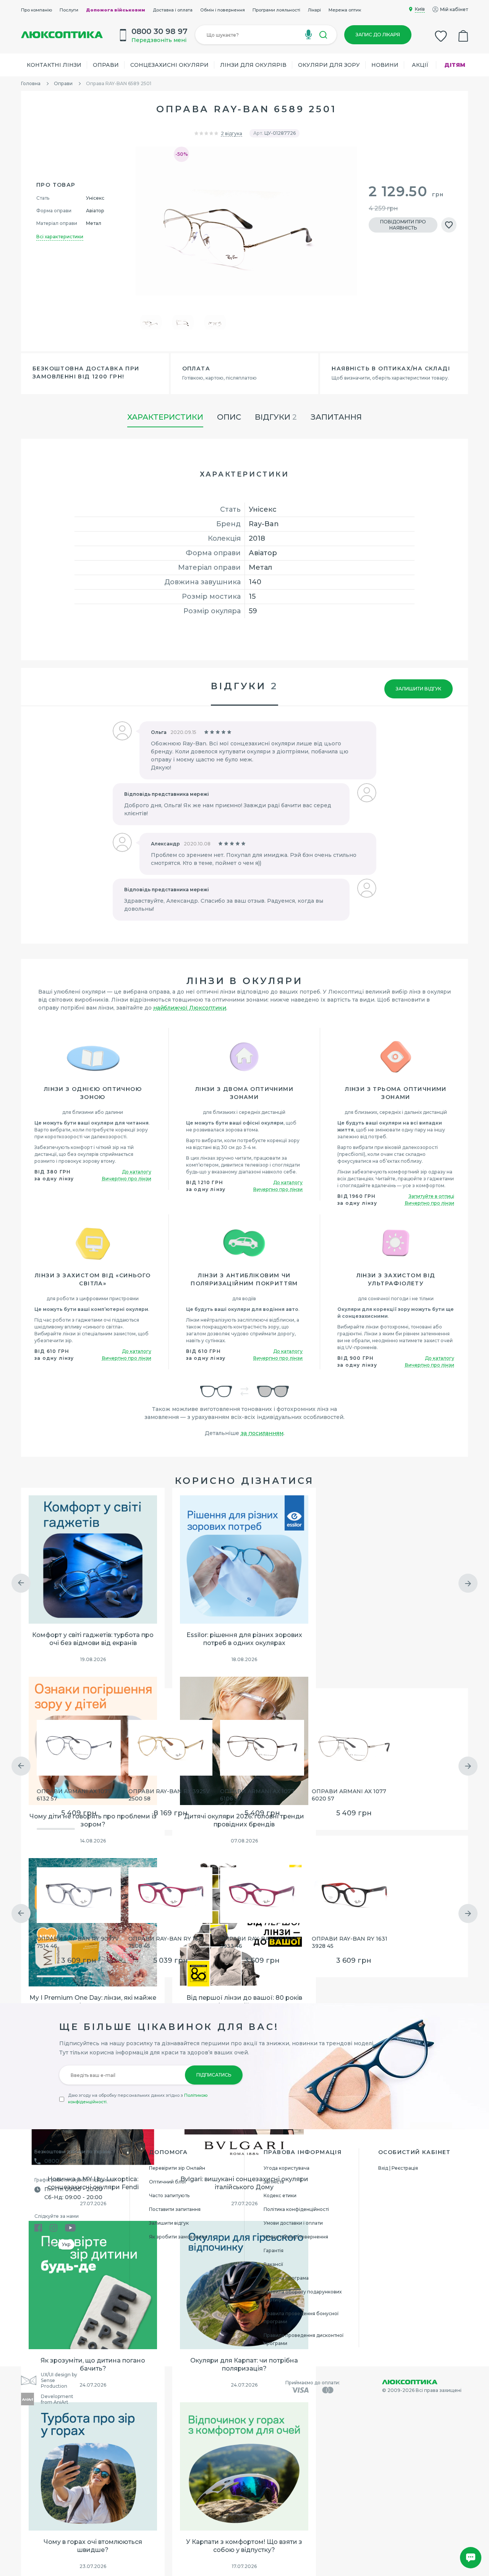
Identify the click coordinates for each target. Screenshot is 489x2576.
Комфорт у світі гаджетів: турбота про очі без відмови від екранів (93, 1639)
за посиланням (262, 1433)
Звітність (274, 2182)
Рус (50, 2244)
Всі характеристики (60, 237)
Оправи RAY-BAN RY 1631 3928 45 (350, 1942)
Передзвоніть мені (159, 40)
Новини (385, 65)
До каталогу (137, 1172)
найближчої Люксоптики (190, 1008)
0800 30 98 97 (65, 2161)
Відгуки (276, 417)
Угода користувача (287, 2168)
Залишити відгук (419, 689)
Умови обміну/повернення (296, 2237)
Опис (229, 417)
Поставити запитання (175, 2209)
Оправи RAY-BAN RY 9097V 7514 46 (78, 1942)
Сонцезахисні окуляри (169, 65)
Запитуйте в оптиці (432, 1196)
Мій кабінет (454, 9)
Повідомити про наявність (403, 225)
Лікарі (314, 10)
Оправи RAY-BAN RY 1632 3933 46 (258, 1942)
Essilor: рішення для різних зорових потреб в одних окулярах (244, 1639)
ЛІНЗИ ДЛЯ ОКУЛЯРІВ (253, 65)
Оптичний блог (168, 2182)
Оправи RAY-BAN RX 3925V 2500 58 (169, 1795)
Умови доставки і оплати (293, 2223)
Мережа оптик (345, 10)
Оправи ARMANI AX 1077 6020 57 (349, 1795)
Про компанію (36, 10)
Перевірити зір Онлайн (177, 2168)
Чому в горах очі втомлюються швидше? (93, 2546)
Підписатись (214, 2075)
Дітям (455, 65)
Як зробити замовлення (178, 2237)
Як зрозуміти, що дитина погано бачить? (93, 2364)
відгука (232, 133)
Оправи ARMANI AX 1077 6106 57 (257, 1795)
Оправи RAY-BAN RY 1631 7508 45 (166, 1942)
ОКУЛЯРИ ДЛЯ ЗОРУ (329, 65)
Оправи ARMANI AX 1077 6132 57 (74, 1795)
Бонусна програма (286, 2278)
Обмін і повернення (223, 10)
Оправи (106, 65)
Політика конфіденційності (296, 2209)
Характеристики (165, 417)
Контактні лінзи (54, 65)
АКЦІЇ (420, 65)
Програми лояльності (276, 10)
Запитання (336, 417)
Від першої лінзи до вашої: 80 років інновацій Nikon (244, 2002)
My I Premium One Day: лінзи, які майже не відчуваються (93, 2002)
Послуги (69, 10)
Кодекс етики (280, 2195)
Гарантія (274, 2250)
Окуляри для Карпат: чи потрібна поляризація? (244, 2364)
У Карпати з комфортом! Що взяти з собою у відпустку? (244, 2546)
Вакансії (273, 2264)
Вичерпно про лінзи (127, 1179)
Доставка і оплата (173, 10)
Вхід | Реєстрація (398, 2168)
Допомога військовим (116, 10)
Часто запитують (169, 2195)
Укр (66, 2244)
